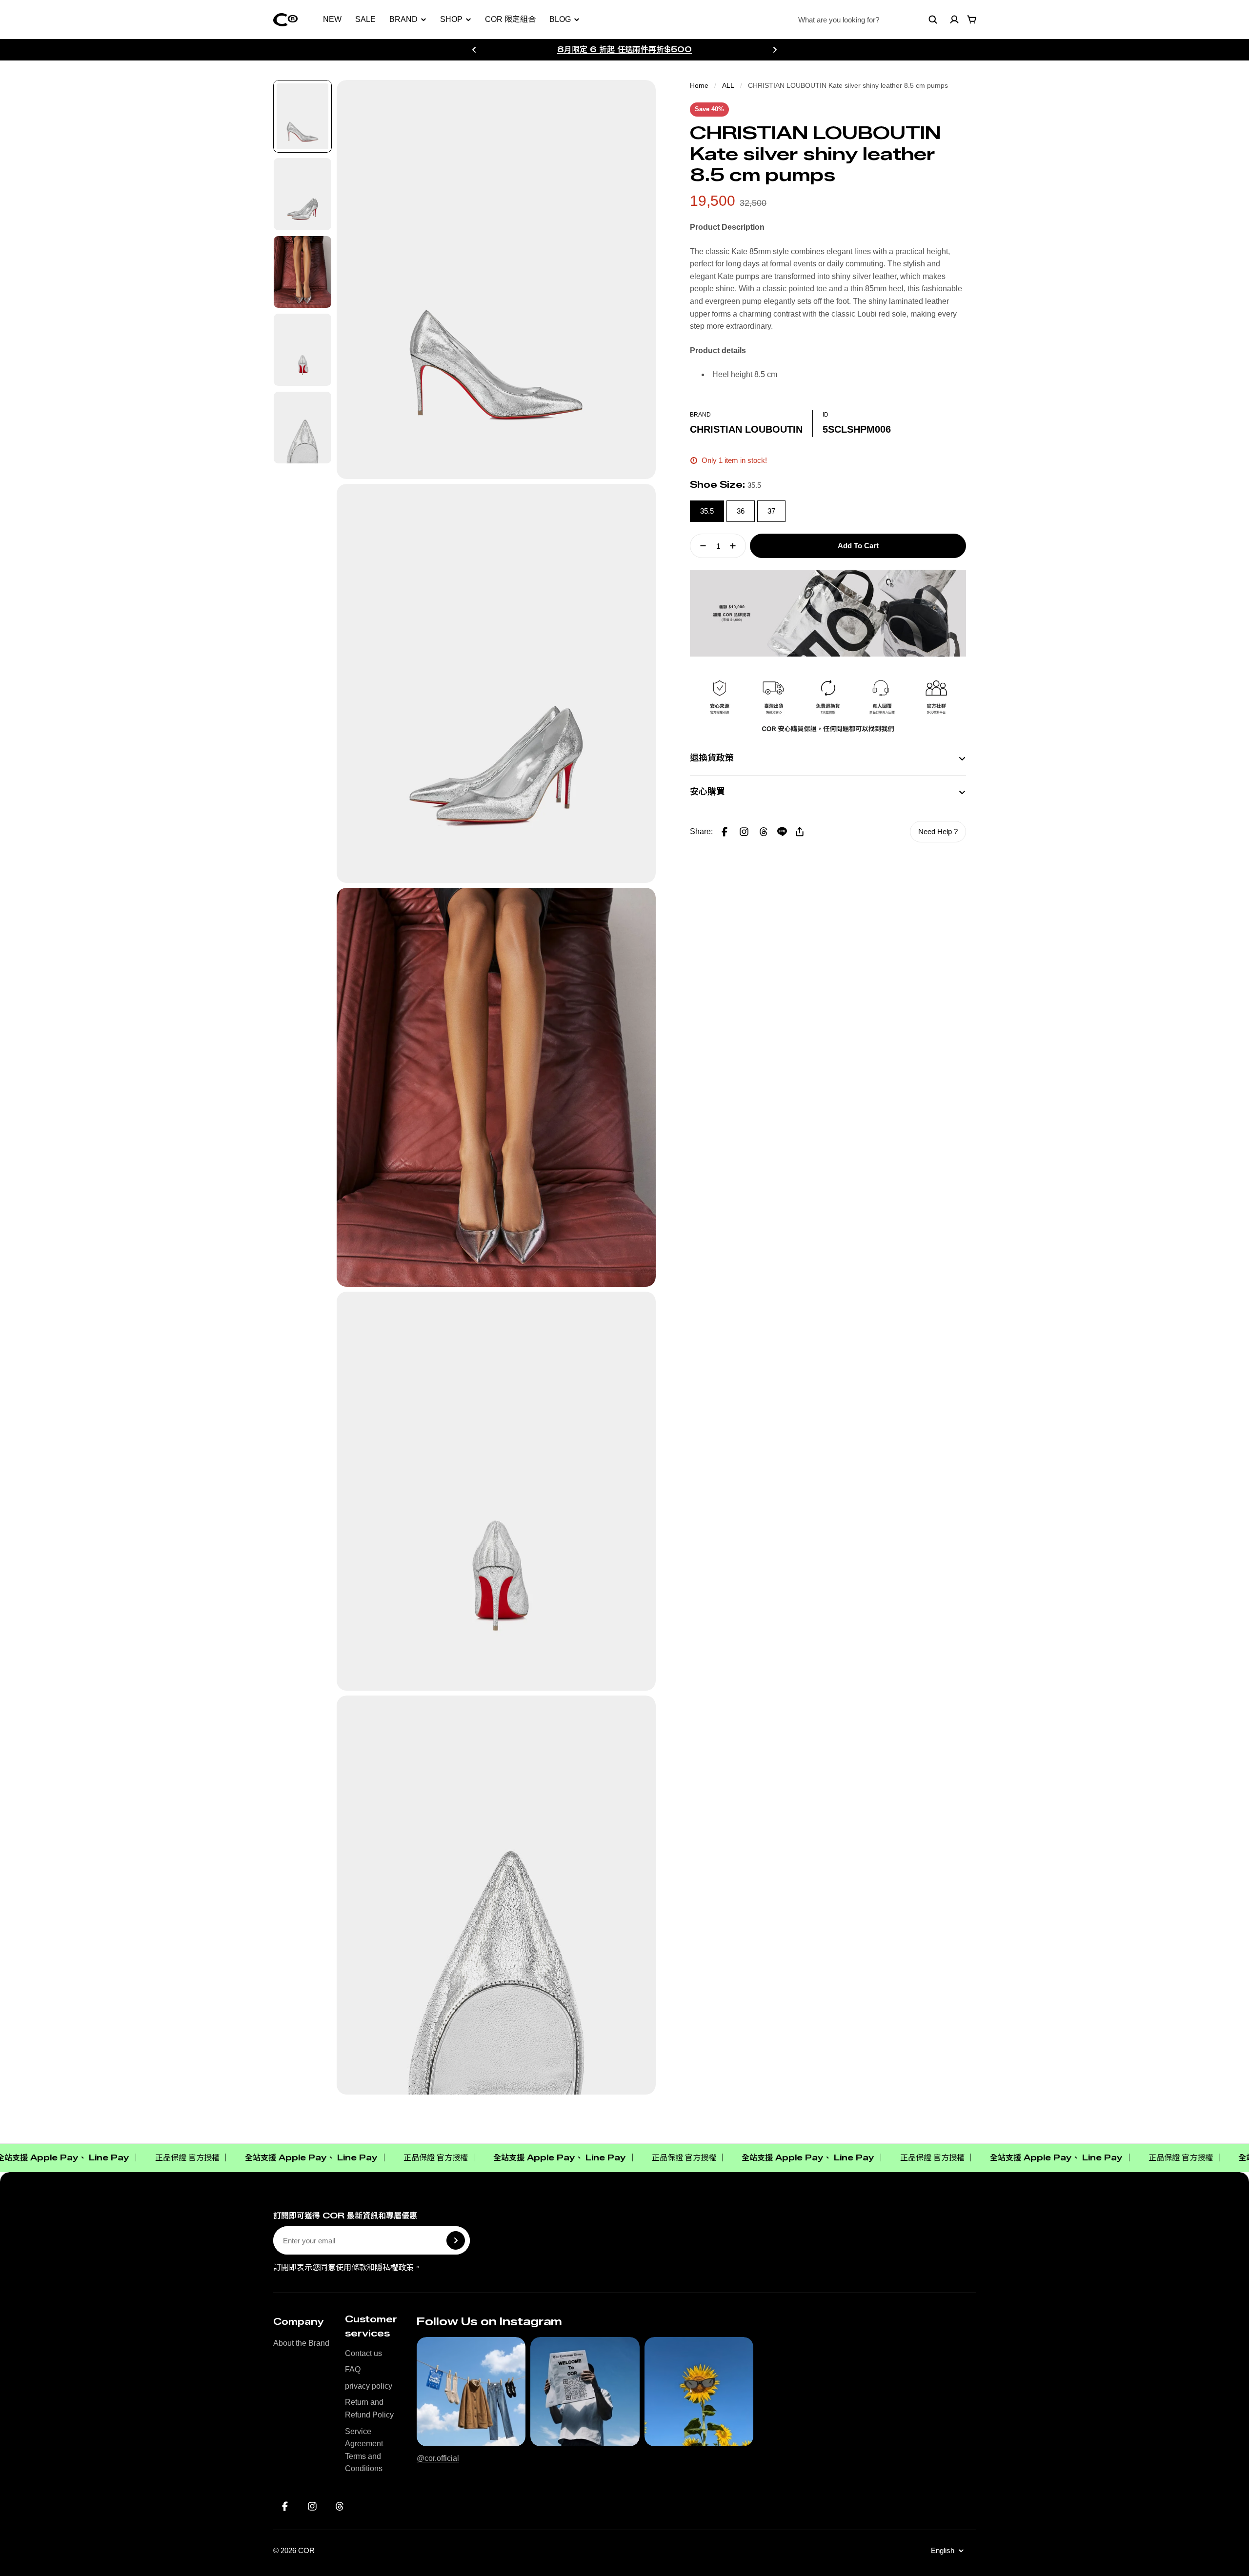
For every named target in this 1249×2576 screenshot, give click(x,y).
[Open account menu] (954, 20)
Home (699, 85)
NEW (332, 19)
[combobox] (868, 20)
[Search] (933, 20)
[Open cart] (972, 20)
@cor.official (438, 2458)
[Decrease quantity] (700, 546)
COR (306, 2550)
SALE (365, 19)
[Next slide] (775, 50)
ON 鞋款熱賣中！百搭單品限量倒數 (624, 49)
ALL (728, 85)
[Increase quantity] (736, 546)
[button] (744, 832)
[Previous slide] (474, 50)
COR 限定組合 (510, 19)
